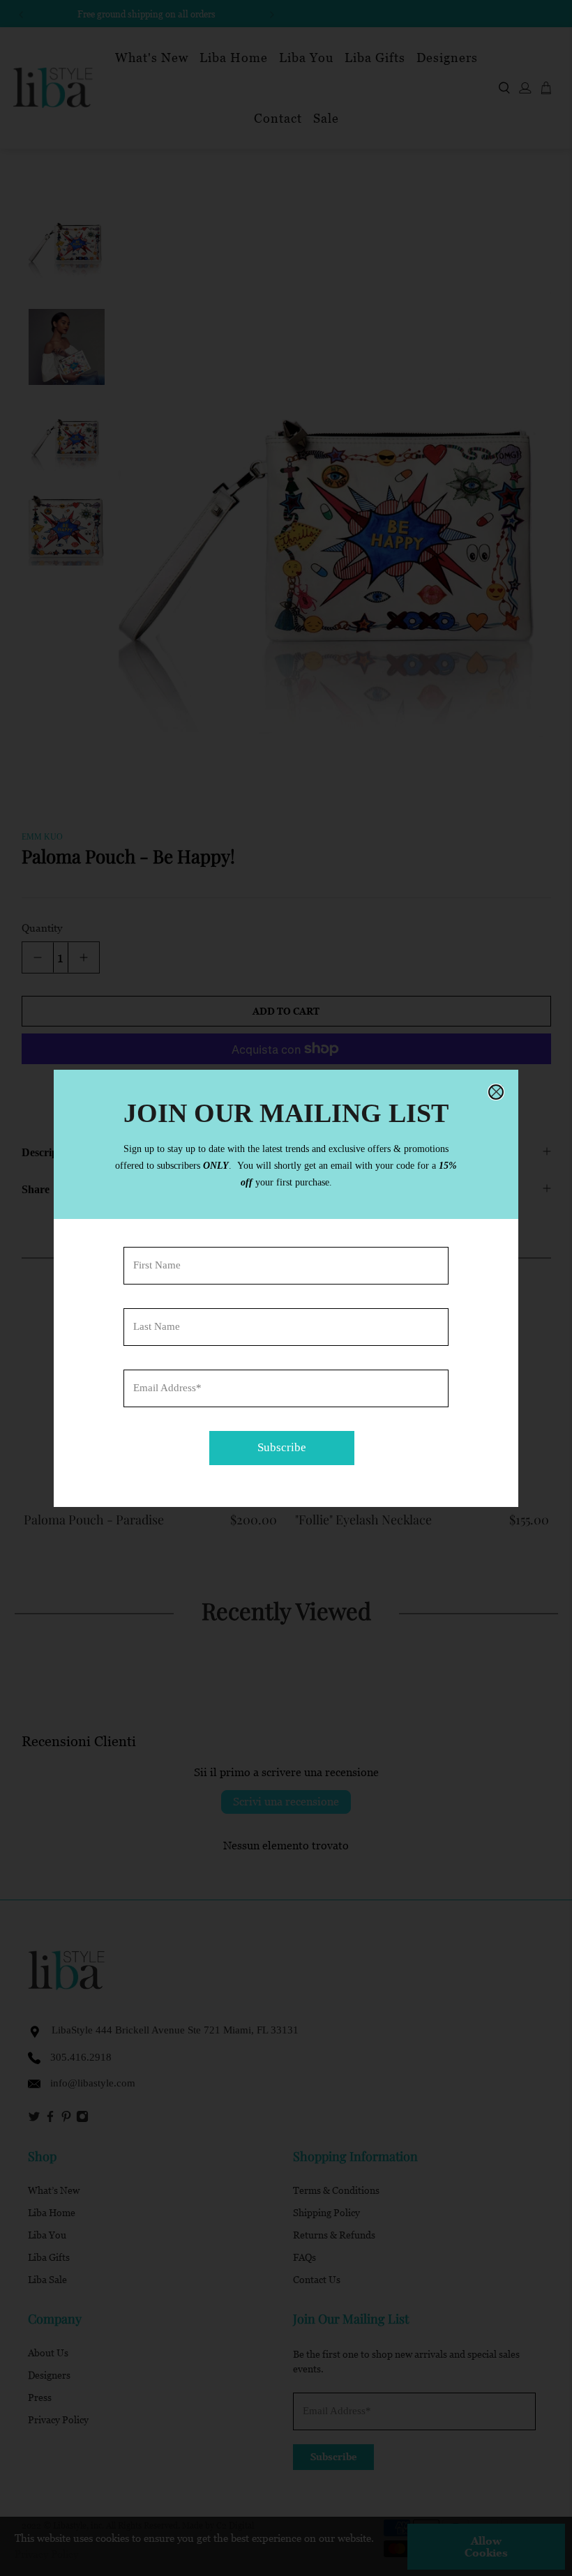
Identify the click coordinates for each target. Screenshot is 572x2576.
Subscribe (282, 1447)
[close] (496, 1092)
